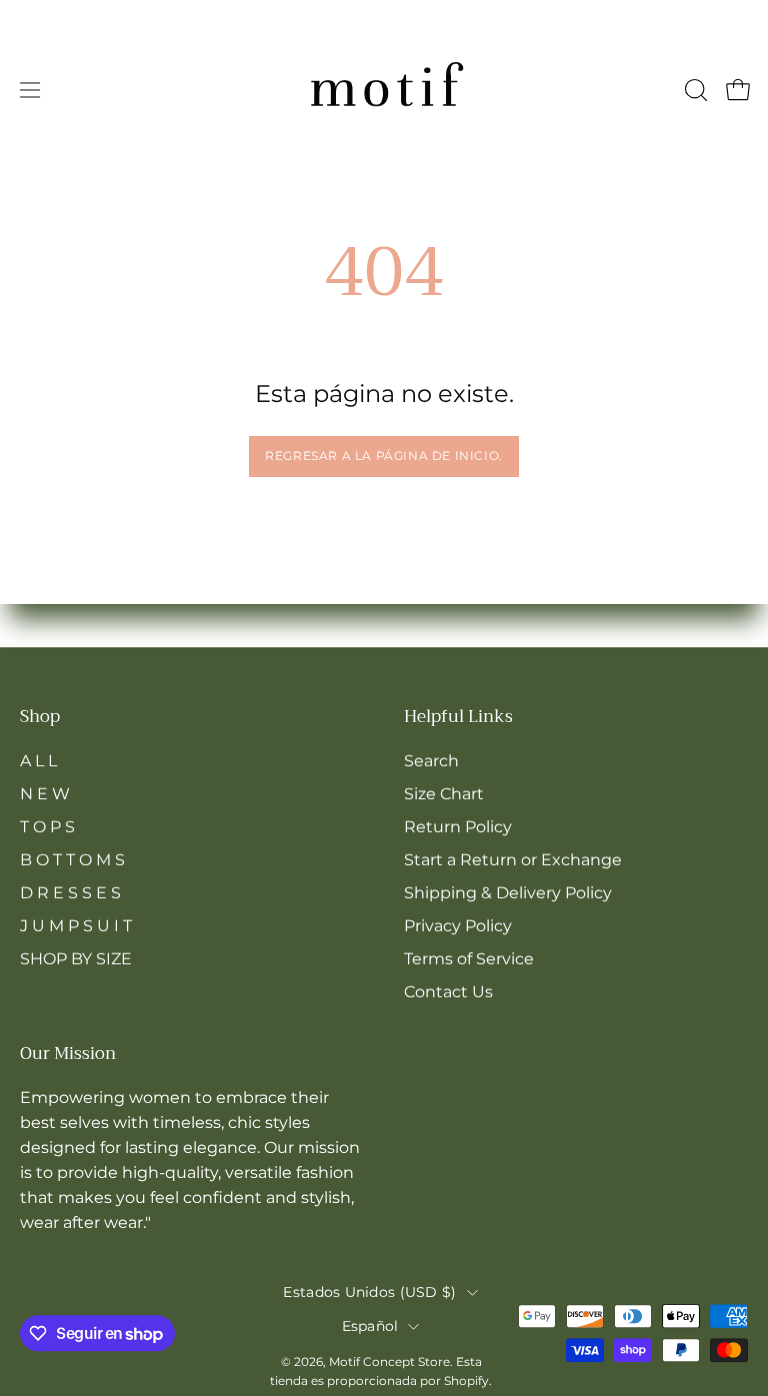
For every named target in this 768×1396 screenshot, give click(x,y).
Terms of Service (469, 958)
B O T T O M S (72, 859)
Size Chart (444, 793)
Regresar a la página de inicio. (384, 455)
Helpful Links (458, 717)
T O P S (47, 826)
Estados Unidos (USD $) (369, 1292)
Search (431, 760)
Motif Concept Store (389, 1361)
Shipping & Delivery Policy (508, 892)
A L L (38, 760)
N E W (45, 793)
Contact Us (448, 991)
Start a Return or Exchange (513, 859)
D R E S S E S (70, 892)
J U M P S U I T (76, 925)
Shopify (466, 1380)
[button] (694, 90)
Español (370, 1326)
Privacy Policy (458, 925)
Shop (40, 717)
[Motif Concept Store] (384, 90)
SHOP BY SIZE (76, 958)
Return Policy (458, 826)
